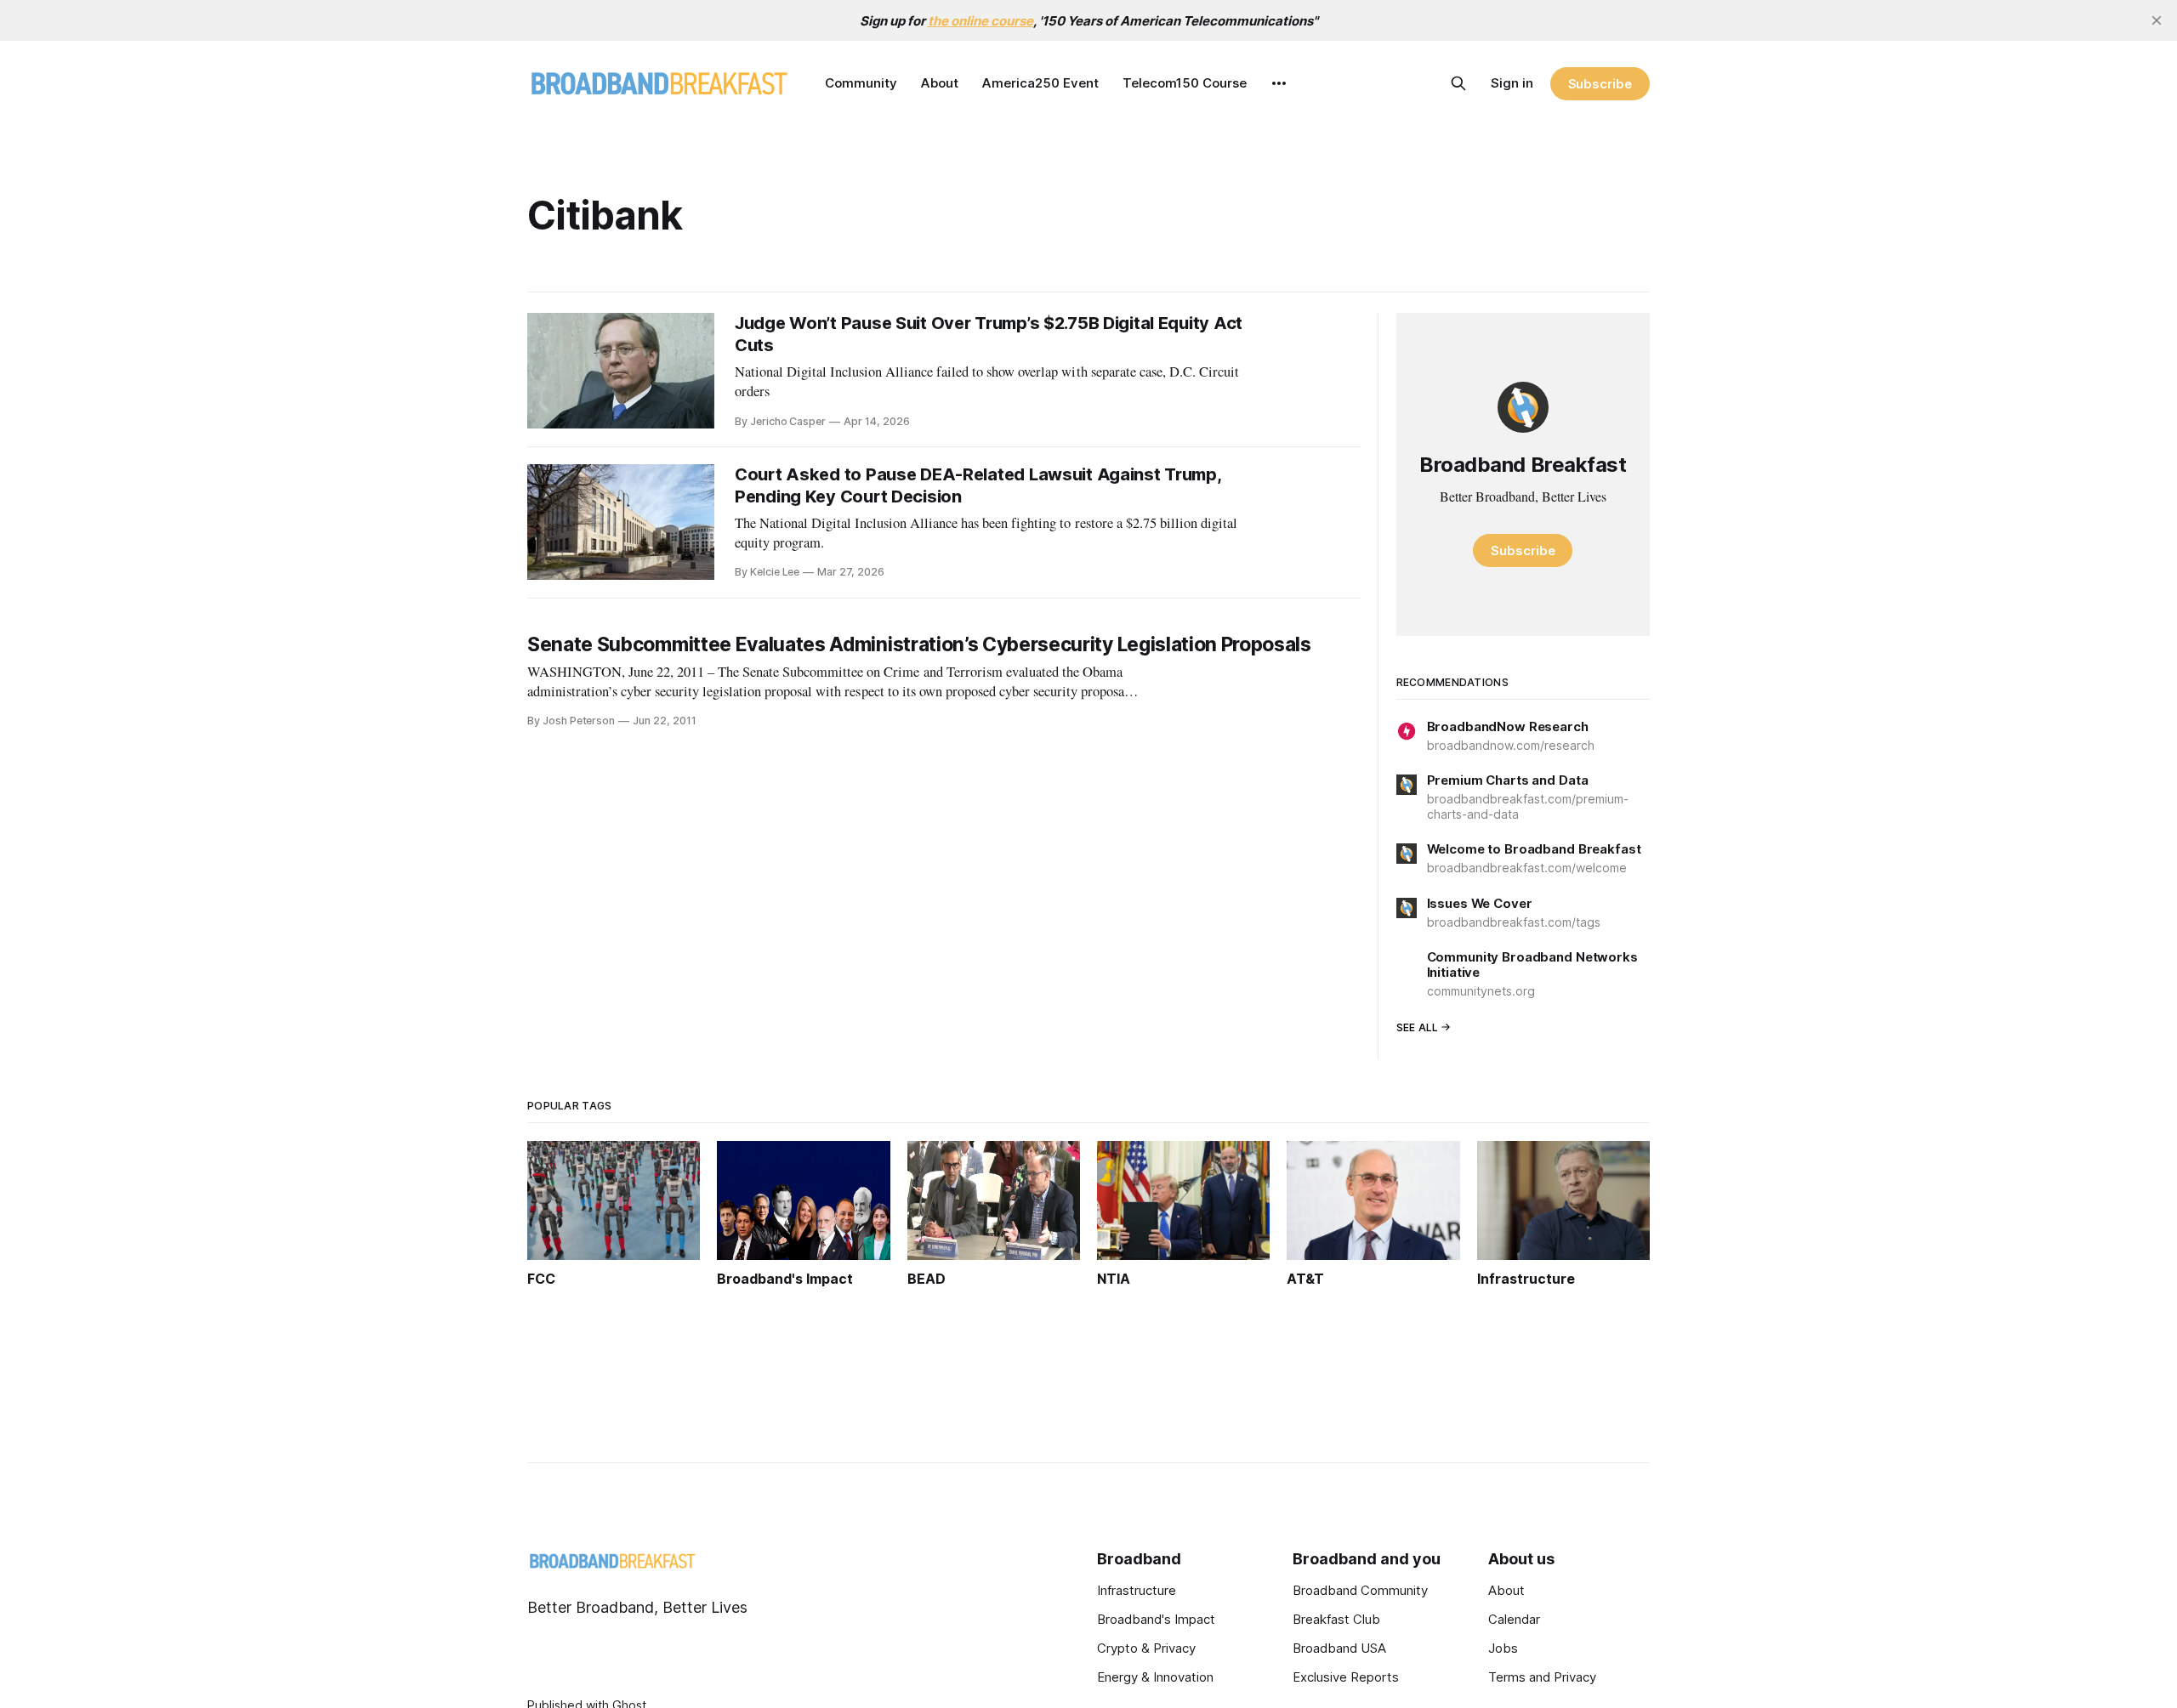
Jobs (1503, 1648)
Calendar (1514, 1619)
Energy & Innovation (1155, 1677)
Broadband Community (1360, 1590)
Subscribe (1600, 84)
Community (861, 83)
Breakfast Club (1336, 1619)
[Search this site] (1458, 83)
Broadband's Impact (1156, 1619)
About (940, 83)
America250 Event (1040, 83)
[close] (2157, 20)
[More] (1279, 83)
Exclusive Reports (1346, 1677)
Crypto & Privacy (1146, 1648)
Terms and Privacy (1542, 1677)
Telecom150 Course (1185, 83)
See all (1418, 1027)
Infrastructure (1137, 1590)
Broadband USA (1339, 1648)
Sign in (1512, 83)
